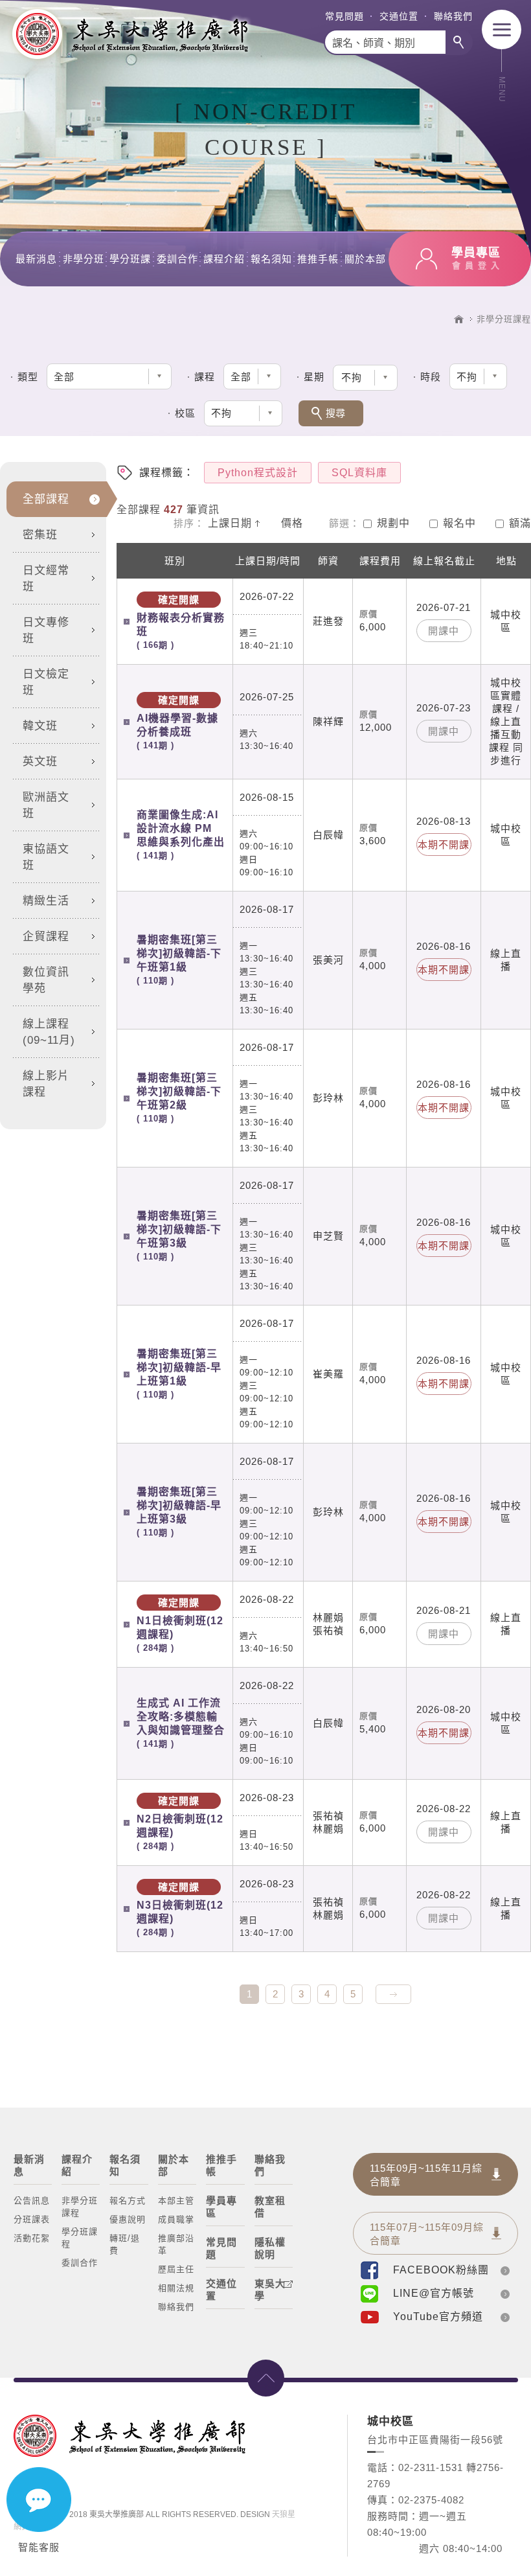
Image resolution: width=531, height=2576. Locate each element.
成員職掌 (176, 2219)
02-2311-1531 (431, 2467)
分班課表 (32, 2219)
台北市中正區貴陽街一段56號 (435, 2440)
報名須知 (271, 259)
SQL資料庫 (359, 473)
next (393, 1994)
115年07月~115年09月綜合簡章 (427, 2234)
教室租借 (270, 2207)
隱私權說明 (270, 2248)
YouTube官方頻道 (438, 2317)
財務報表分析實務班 (181, 622)
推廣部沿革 (176, 2244)
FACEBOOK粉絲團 (441, 2270)
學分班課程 (80, 2238)
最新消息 (36, 259)
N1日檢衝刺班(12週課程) (180, 1625)
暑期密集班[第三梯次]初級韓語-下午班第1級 (179, 960)
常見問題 (345, 16)
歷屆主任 (176, 2269)
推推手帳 (318, 259)
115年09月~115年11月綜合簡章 (426, 2175)
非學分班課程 (504, 319)
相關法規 (176, 2288)
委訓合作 (177, 259)
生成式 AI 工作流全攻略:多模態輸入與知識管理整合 (181, 1723)
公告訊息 (32, 2201)
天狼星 (284, 2514)
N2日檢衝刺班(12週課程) (180, 1823)
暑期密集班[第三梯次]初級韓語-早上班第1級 (179, 1374)
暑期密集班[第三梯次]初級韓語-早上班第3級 (179, 1512)
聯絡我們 (453, 16)
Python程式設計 (258, 473)
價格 (292, 523)
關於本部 (365, 259)
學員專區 (221, 2207)
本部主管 (176, 2201)
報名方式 (128, 2201)
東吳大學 (270, 2290)
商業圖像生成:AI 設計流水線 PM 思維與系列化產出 (181, 835)
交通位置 (399, 16)
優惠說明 (128, 2219)
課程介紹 (224, 259)
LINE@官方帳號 (434, 2293)
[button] (365, 378)
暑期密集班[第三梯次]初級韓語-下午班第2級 (179, 1098)
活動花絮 (32, 2238)
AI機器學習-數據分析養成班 (177, 722)
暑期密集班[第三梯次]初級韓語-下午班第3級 (179, 1236)
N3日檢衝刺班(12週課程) (180, 1909)
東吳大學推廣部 (130, 34)
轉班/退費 (125, 2244)
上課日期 (230, 523)
